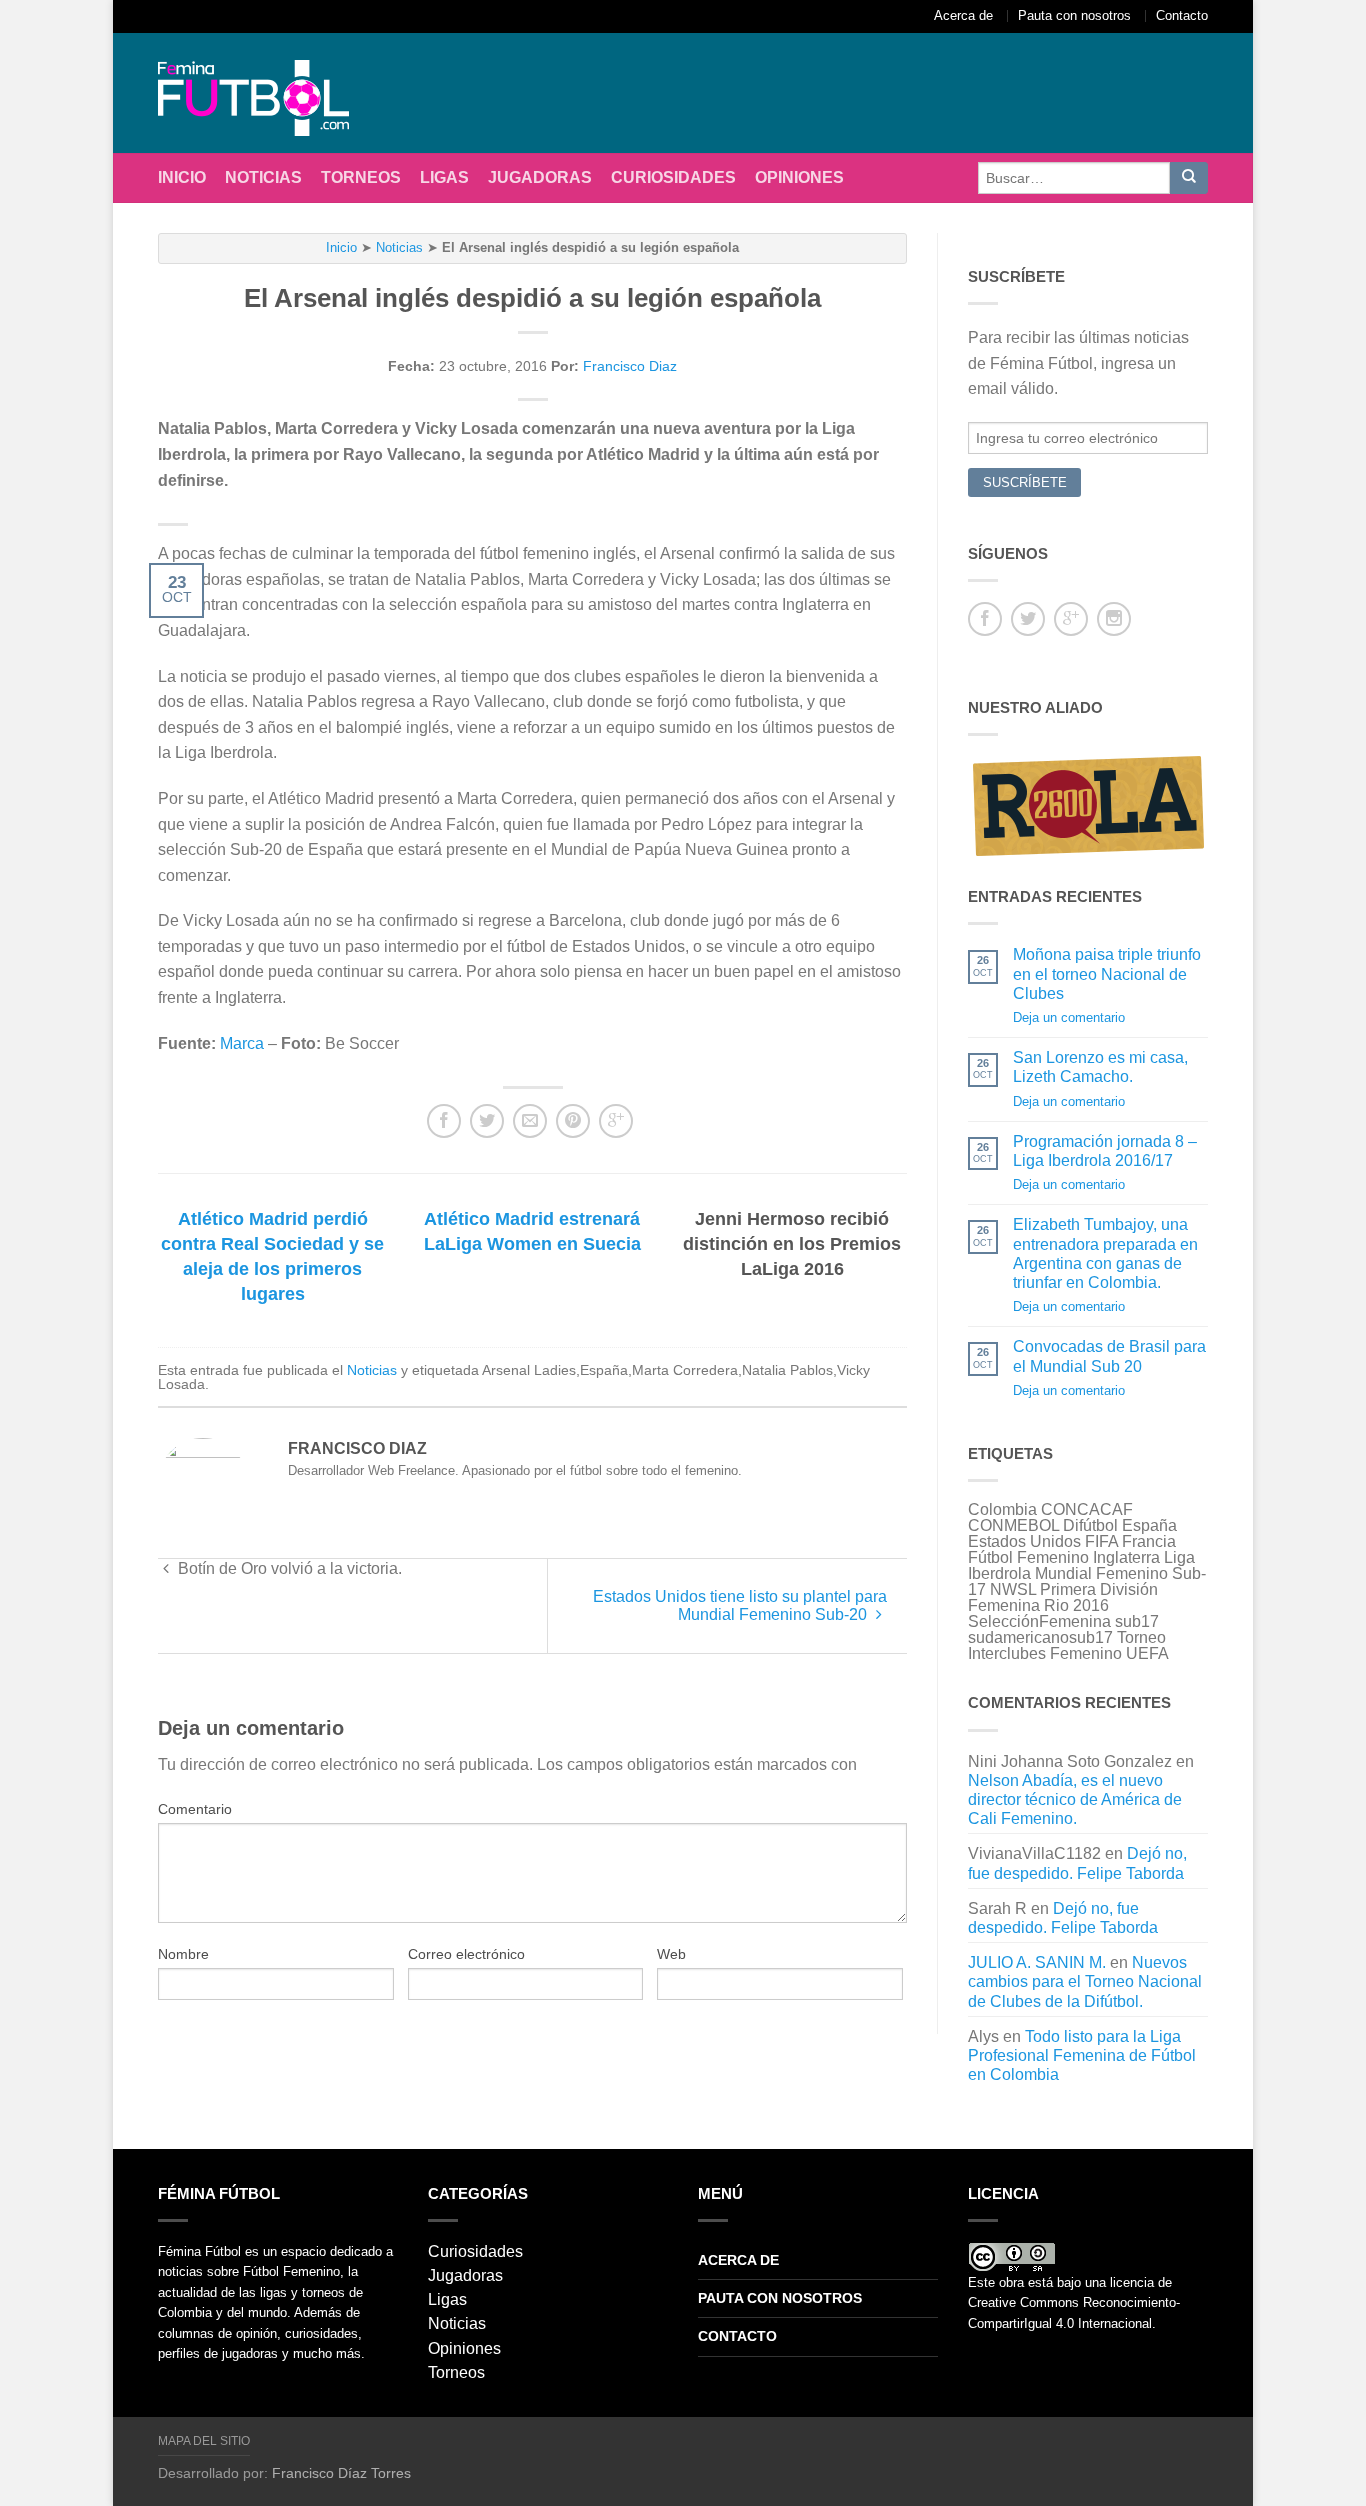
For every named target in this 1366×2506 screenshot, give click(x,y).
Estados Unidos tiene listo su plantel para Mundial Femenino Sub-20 (740, 1605)
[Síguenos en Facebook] (985, 619)
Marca (242, 1043)
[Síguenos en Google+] (1071, 619)
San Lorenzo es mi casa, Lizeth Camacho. (1100, 1067)
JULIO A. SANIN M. (1037, 1962)
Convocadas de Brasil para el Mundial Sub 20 (1109, 1356)
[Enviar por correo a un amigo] (530, 1121)
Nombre (183, 1954)
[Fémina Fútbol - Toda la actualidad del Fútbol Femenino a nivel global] (263, 93)
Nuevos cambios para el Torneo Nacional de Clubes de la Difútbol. (1085, 1981)
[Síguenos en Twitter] (1028, 619)
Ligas (444, 177)
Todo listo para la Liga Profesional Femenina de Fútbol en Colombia (1082, 2055)
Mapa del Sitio (204, 2441)
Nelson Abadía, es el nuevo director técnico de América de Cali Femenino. (1075, 1799)
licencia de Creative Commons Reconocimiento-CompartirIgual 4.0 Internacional (1074, 2303)
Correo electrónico (466, 1954)
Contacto (1182, 15)
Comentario (195, 1809)
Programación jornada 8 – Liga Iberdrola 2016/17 (1105, 1151)
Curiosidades (673, 177)
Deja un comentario (1069, 1017)
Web (671, 1954)
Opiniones (799, 177)
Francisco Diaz (630, 366)
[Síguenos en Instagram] (1114, 619)
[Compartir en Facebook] (444, 1121)
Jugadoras (540, 177)
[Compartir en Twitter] (487, 1121)
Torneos (361, 177)
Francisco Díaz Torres (341, 2473)
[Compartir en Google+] (616, 1121)
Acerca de (963, 15)
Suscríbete (1025, 482)
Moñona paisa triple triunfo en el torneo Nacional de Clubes (1107, 973)
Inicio (182, 177)
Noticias (263, 177)
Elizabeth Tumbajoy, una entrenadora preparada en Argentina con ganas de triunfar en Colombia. (1105, 1253)
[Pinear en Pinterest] (573, 1121)
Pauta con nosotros (1074, 15)
